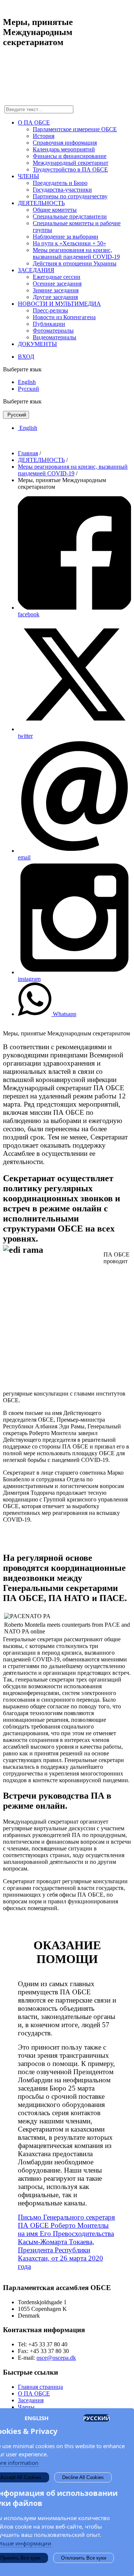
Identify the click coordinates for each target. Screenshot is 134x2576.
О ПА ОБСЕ (34, 122)
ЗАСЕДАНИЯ (36, 270)
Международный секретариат (71, 163)
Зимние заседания (56, 290)
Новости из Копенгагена (64, 317)
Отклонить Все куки (84, 2558)
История (44, 136)
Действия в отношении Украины (75, 263)
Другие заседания (55, 297)
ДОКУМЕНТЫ (37, 344)
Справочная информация (65, 143)
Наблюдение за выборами (66, 237)
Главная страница (40, 2387)
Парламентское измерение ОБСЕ (75, 129)
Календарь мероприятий (64, 149)
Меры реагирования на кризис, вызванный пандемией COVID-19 (76, 253)
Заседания (31, 2400)
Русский (28, 389)
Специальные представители (70, 216)
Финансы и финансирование (70, 156)
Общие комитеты (55, 210)
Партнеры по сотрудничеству (70, 196)
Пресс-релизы (50, 310)
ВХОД (26, 357)
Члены (26, 2407)
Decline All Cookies (83, 2477)
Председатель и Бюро (60, 183)
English (27, 382)
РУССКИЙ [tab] (97, 2418)
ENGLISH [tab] (36, 2418)
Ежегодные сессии (57, 277)
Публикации (49, 324)
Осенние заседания (57, 284)
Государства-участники (62, 190)
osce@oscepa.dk (56, 2358)
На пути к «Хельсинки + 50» (69, 243)
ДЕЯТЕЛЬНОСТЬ (41, 203)
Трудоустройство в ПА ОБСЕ (70, 169)
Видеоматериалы (55, 337)
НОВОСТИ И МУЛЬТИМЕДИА (59, 304)
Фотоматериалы (53, 331)
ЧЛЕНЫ (28, 176)
